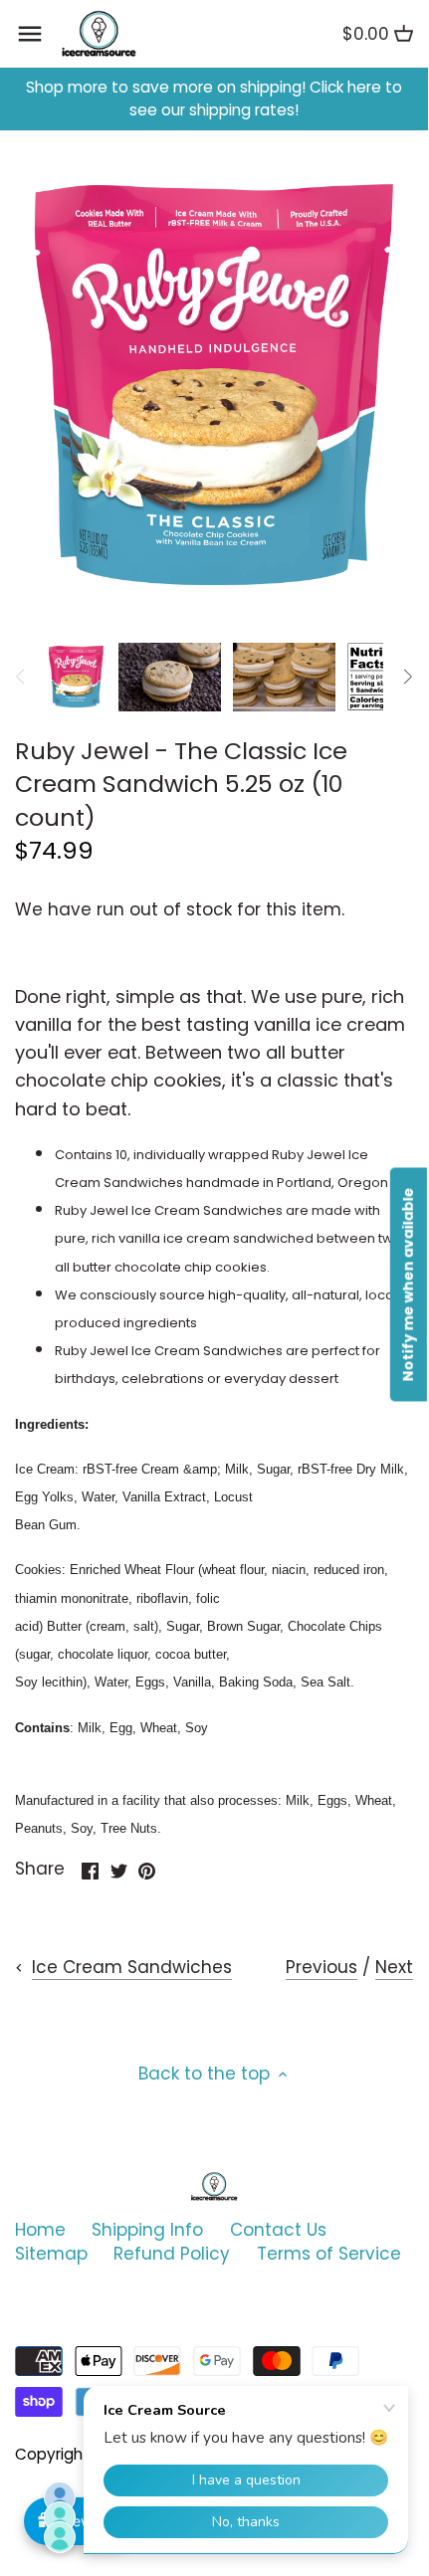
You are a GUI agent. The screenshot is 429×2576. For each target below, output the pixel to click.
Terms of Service (329, 2254)
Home (40, 2230)
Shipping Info (147, 2230)
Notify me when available (408, 1285)
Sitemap (51, 2254)
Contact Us (278, 2230)
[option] (76, 677)
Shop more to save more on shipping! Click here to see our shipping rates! (214, 99)
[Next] (407, 677)
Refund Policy (172, 2254)
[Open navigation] (30, 34)
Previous (322, 1967)
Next (394, 1967)
